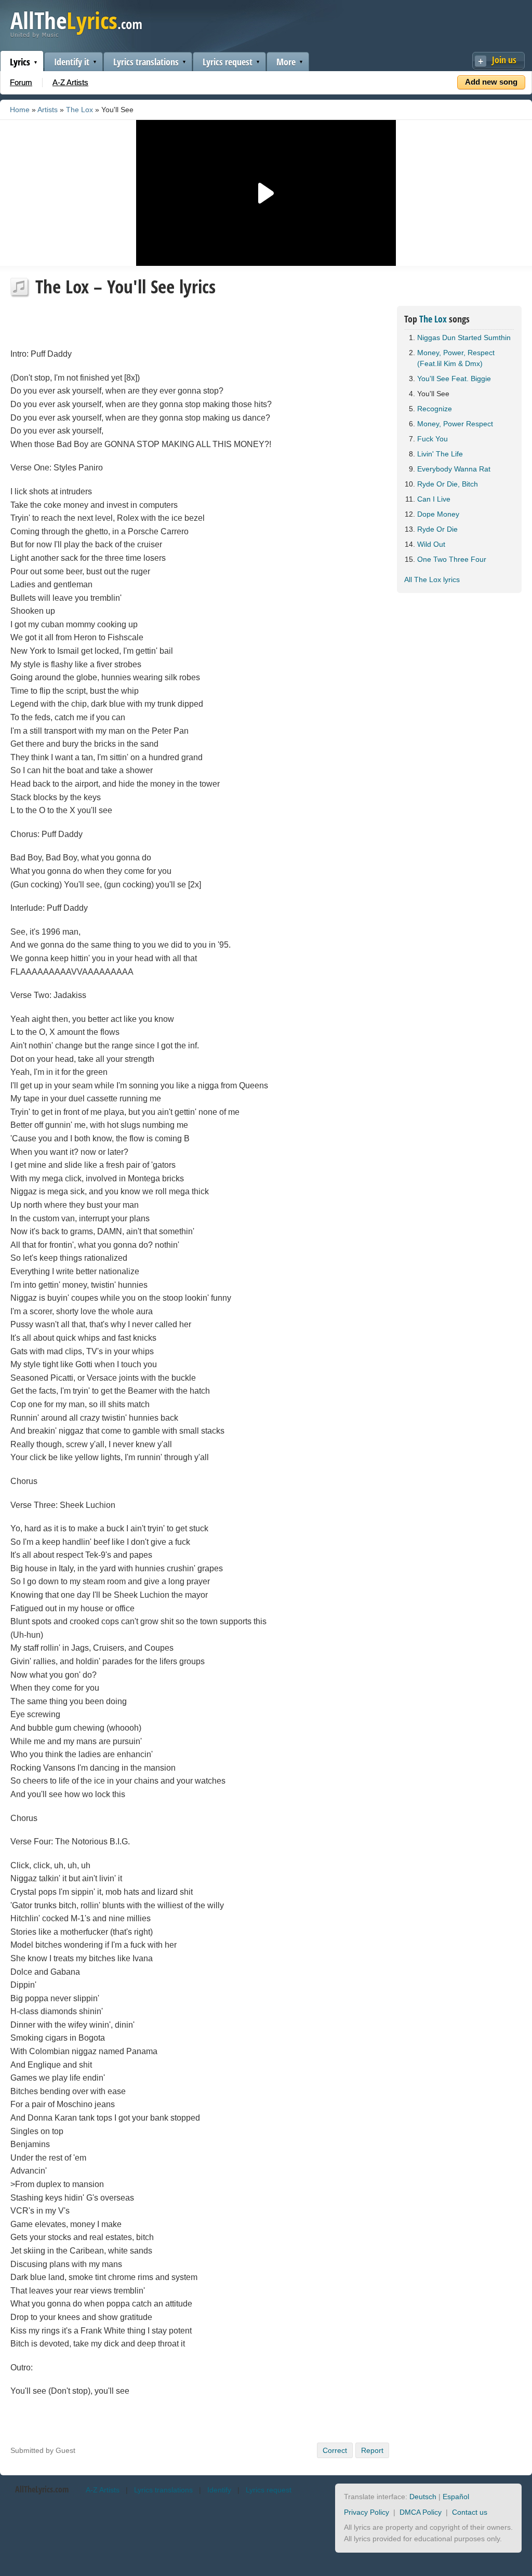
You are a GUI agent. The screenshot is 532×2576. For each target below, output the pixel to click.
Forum (21, 82)
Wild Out (431, 544)
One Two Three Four (452, 559)
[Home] (76, 36)
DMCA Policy (421, 2512)
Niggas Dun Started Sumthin (464, 338)
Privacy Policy (367, 2512)
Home (20, 110)
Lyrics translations (146, 62)
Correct (335, 2450)
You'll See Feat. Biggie (454, 379)
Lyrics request (228, 62)
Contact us (470, 2512)
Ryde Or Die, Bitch (448, 484)
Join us (504, 60)
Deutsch (423, 2497)
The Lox (79, 110)
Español (456, 2497)
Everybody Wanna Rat (454, 469)
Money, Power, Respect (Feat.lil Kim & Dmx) (456, 358)
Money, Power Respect (455, 424)
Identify (219, 2490)
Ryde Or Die (437, 529)
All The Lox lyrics (432, 579)
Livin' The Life (440, 454)
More (286, 62)
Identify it (72, 62)
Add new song (491, 82)
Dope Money (438, 514)
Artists (48, 110)
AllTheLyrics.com (42, 2489)
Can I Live (434, 499)
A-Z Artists (70, 82)
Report (372, 2450)
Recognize (435, 409)
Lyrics (20, 62)
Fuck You (433, 439)
